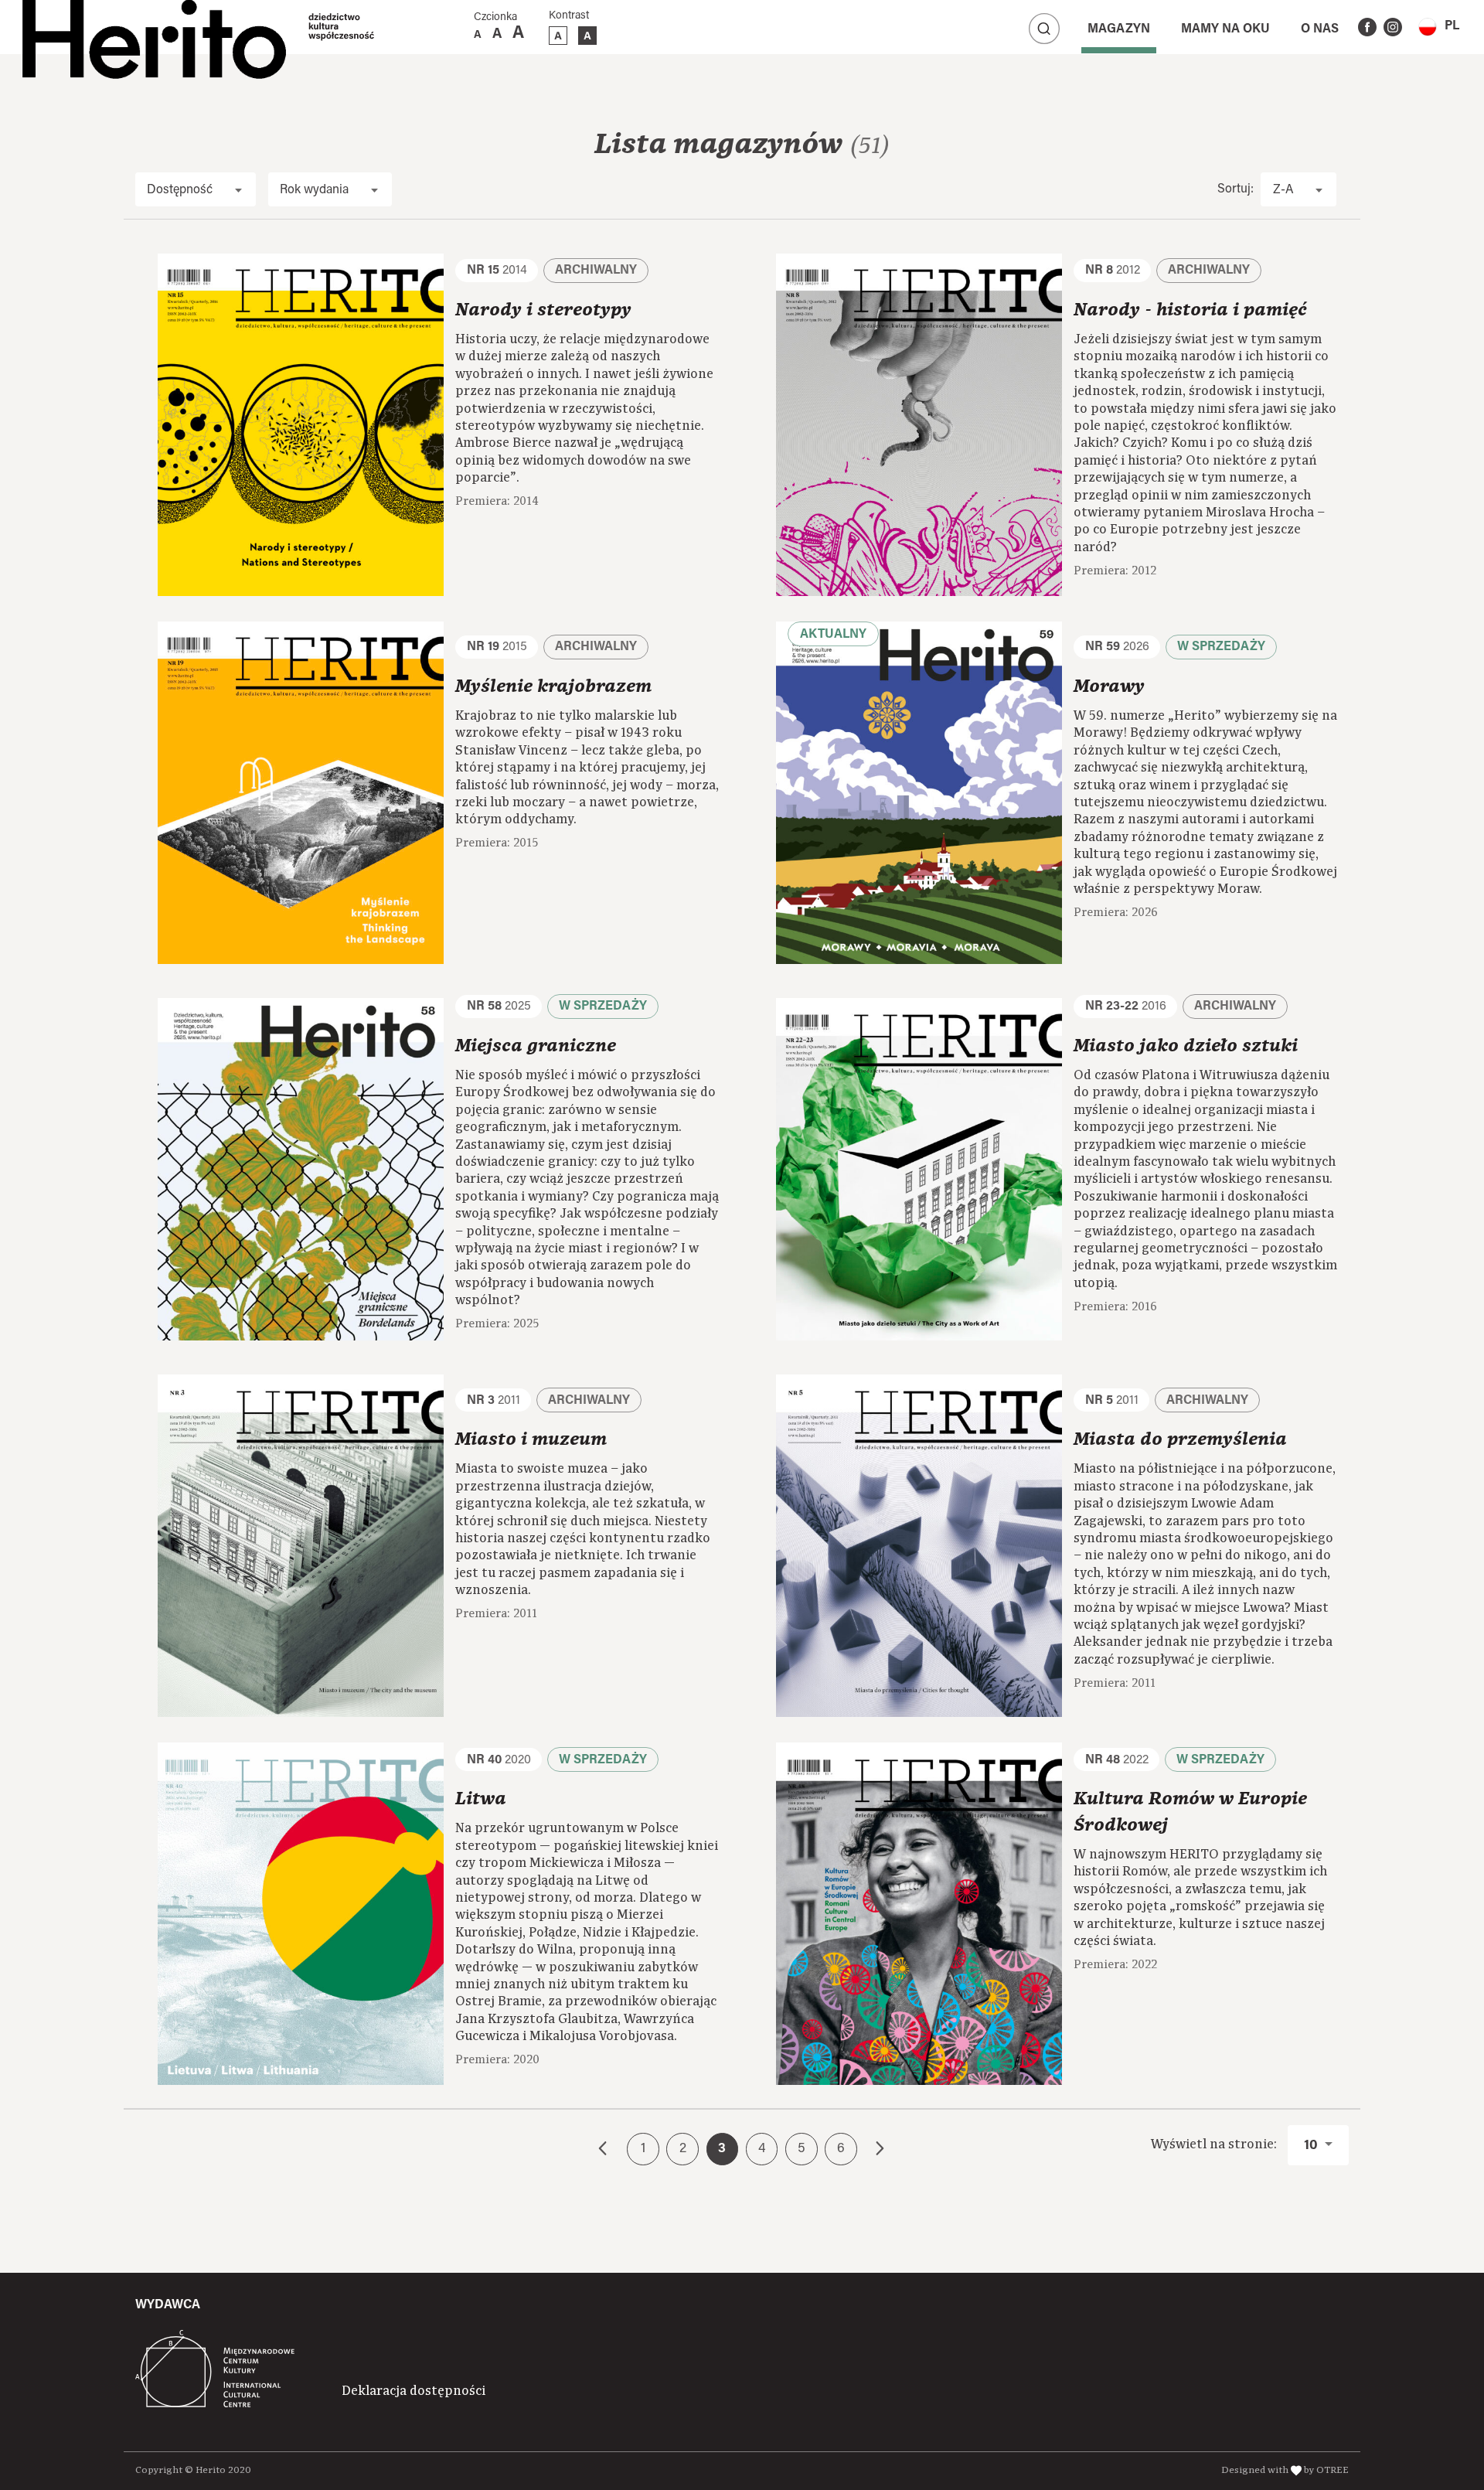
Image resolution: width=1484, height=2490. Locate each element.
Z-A (1283, 190)
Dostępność (180, 190)
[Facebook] (1367, 27)
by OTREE (1326, 2470)
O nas (1320, 29)
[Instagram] (1393, 27)
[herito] (154, 27)
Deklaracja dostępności (414, 2391)
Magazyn (1119, 29)
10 (1312, 2146)
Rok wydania (314, 190)
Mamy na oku (1225, 29)
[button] (1439, 27)
